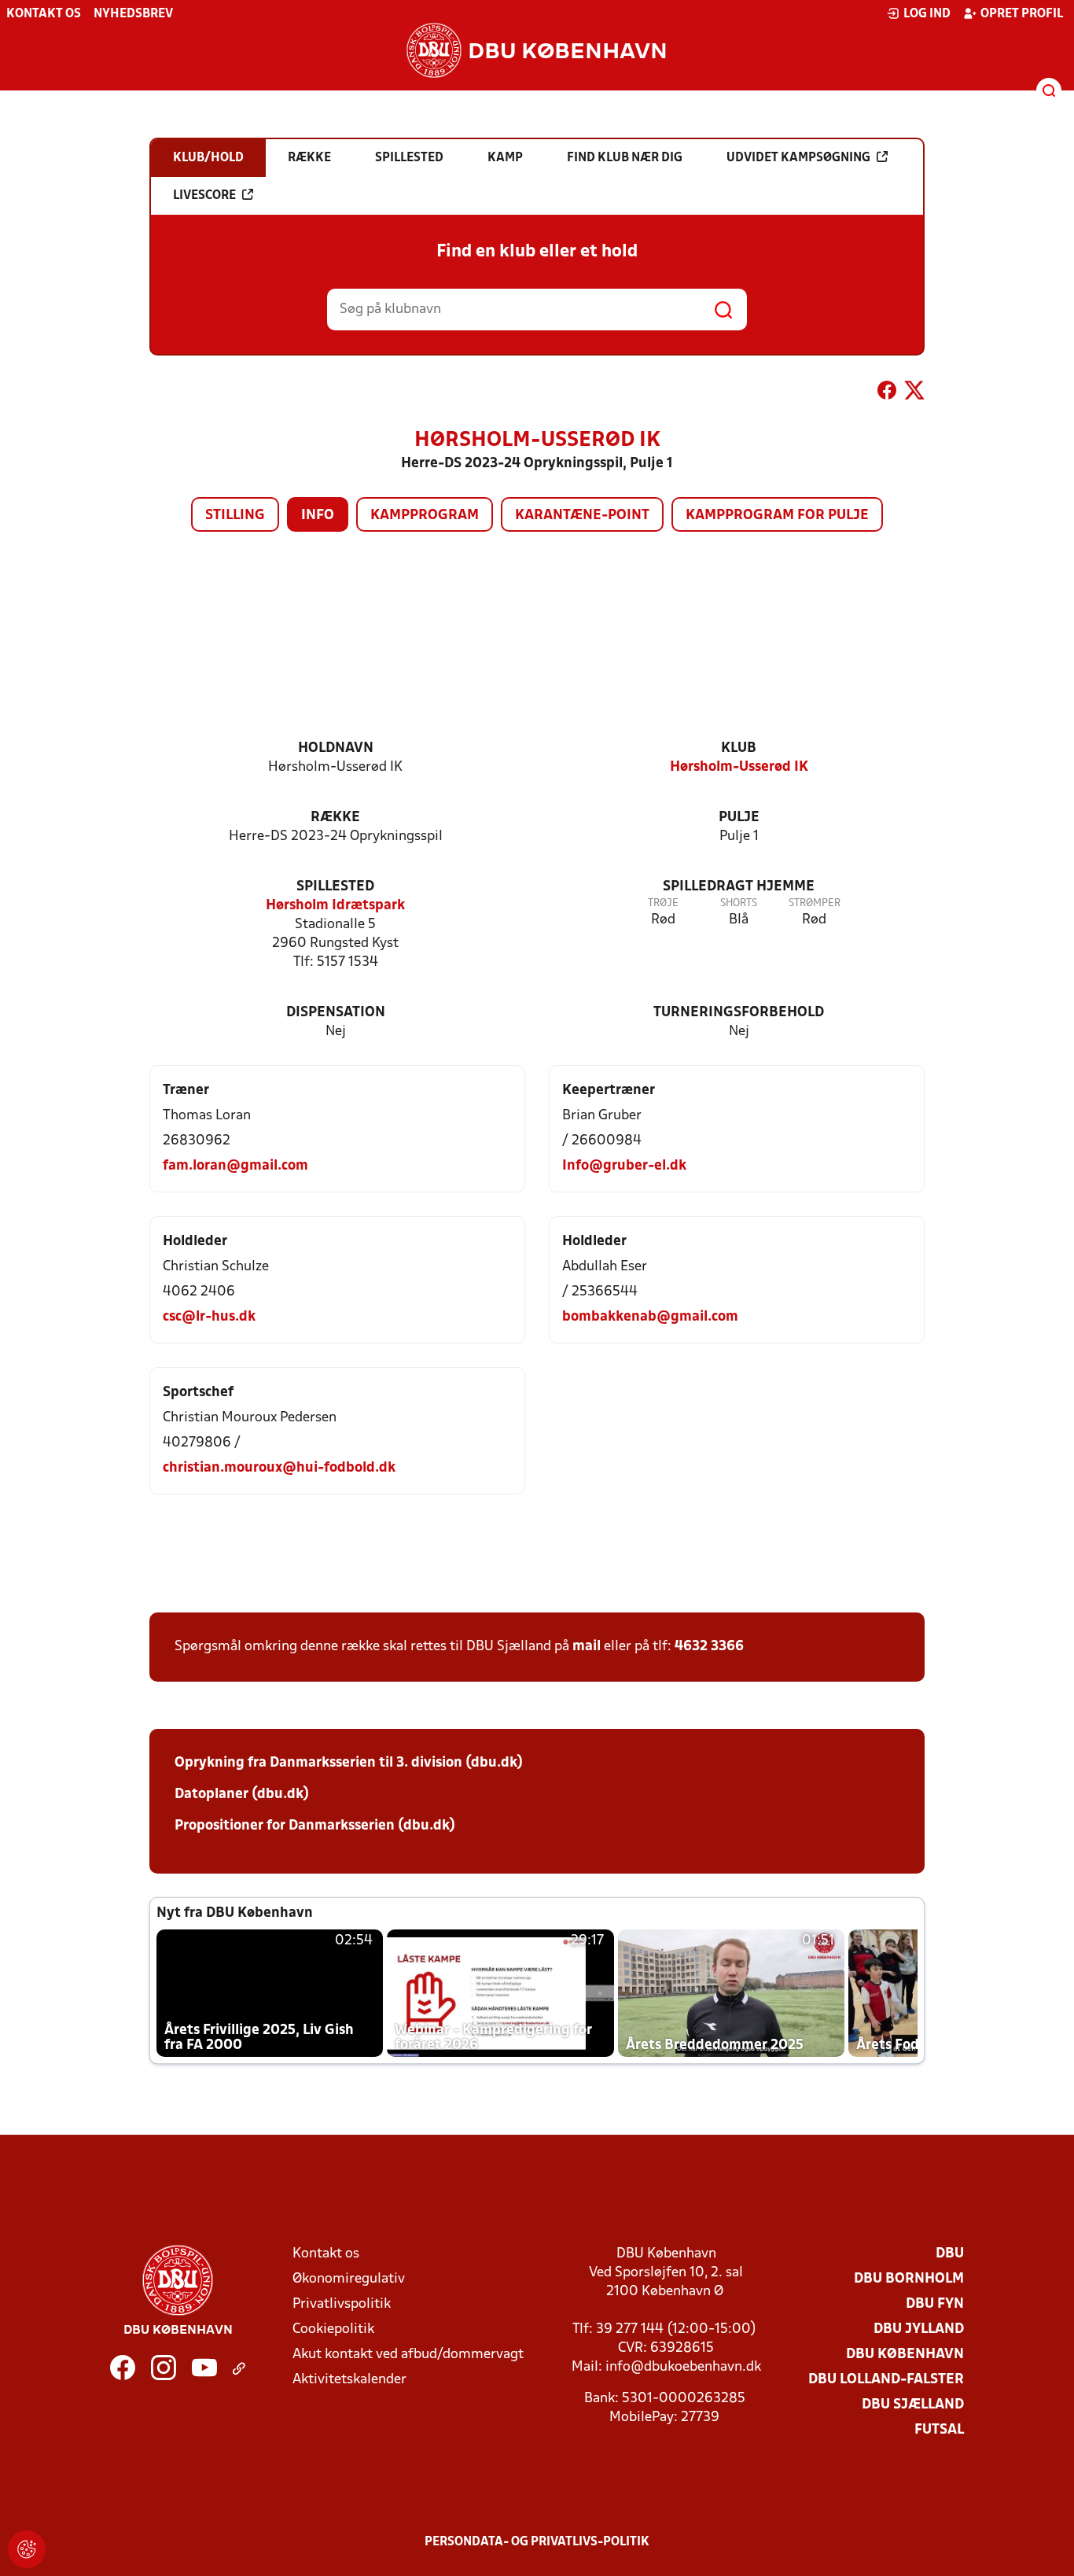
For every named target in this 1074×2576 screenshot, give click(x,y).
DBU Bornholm (909, 2279)
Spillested (335, 887)
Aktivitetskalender (349, 2380)
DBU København (905, 2355)
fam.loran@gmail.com (235, 1166)
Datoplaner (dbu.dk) (242, 1795)
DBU (950, 2254)
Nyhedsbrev (133, 14)
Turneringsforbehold (739, 1013)
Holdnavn (336, 748)
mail (587, 1647)
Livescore (204, 196)
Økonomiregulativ (349, 2279)
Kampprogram (425, 516)
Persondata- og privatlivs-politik (537, 2542)
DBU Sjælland (913, 2405)
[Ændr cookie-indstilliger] (27, 2549)
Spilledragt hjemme (739, 887)
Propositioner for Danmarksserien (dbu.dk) (315, 1826)
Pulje (739, 818)
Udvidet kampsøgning (798, 158)
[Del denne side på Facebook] (887, 393)
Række (335, 818)
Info (318, 516)
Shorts (739, 903)
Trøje (663, 903)
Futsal (939, 2430)
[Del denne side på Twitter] (914, 393)
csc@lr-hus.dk (209, 1317)
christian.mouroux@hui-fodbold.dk (279, 1468)
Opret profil (1022, 14)
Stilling (235, 516)
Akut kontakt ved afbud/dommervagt (408, 2355)
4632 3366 (709, 1647)
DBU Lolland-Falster (886, 2380)
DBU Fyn (935, 2304)
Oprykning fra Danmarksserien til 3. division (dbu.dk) (349, 1763)
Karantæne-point (582, 516)
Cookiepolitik (333, 2329)
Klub (739, 748)
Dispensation (336, 1013)
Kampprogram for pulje (777, 516)
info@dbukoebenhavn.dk (683, 2367)
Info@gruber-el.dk (624, 1166)
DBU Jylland (919, 2329)
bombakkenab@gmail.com (650, 1317)
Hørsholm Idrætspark (335, 906)
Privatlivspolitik (342, 2304)
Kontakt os (44, 14)
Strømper (815, 903)
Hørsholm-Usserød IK (739, 767)
